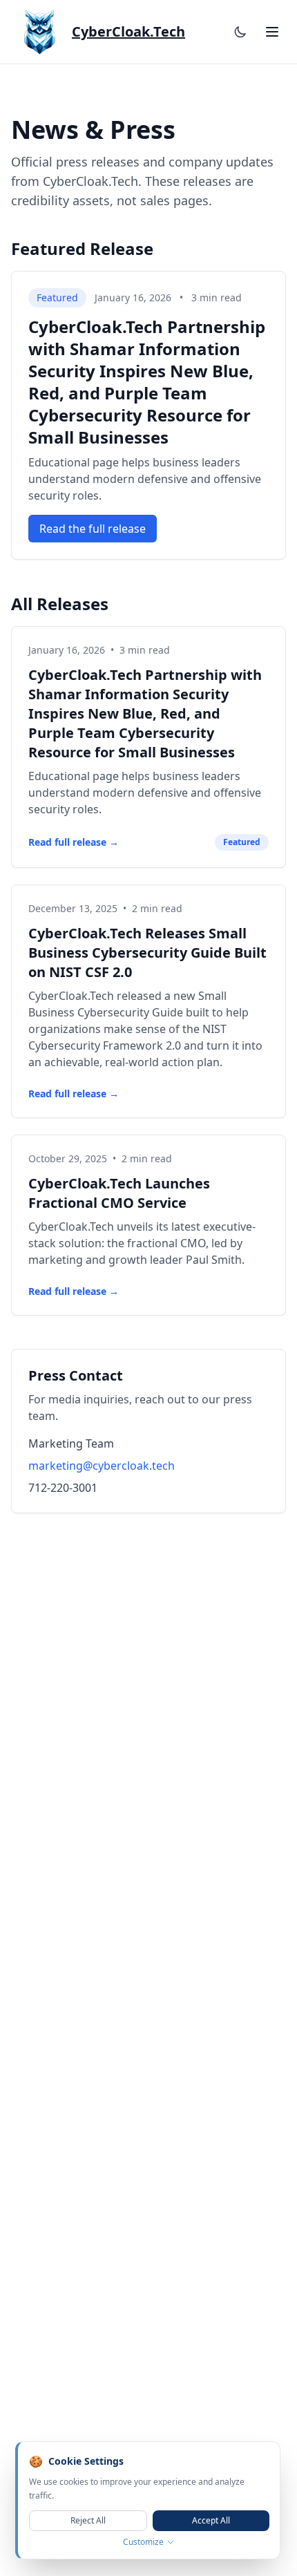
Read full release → (74, 842)
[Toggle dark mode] (240, 32)
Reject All (88, 2520)
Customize (143, 2542)
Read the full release (93, 529)
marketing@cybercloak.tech (102, 1466)
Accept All (210, 2520)
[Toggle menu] (272, 32)
